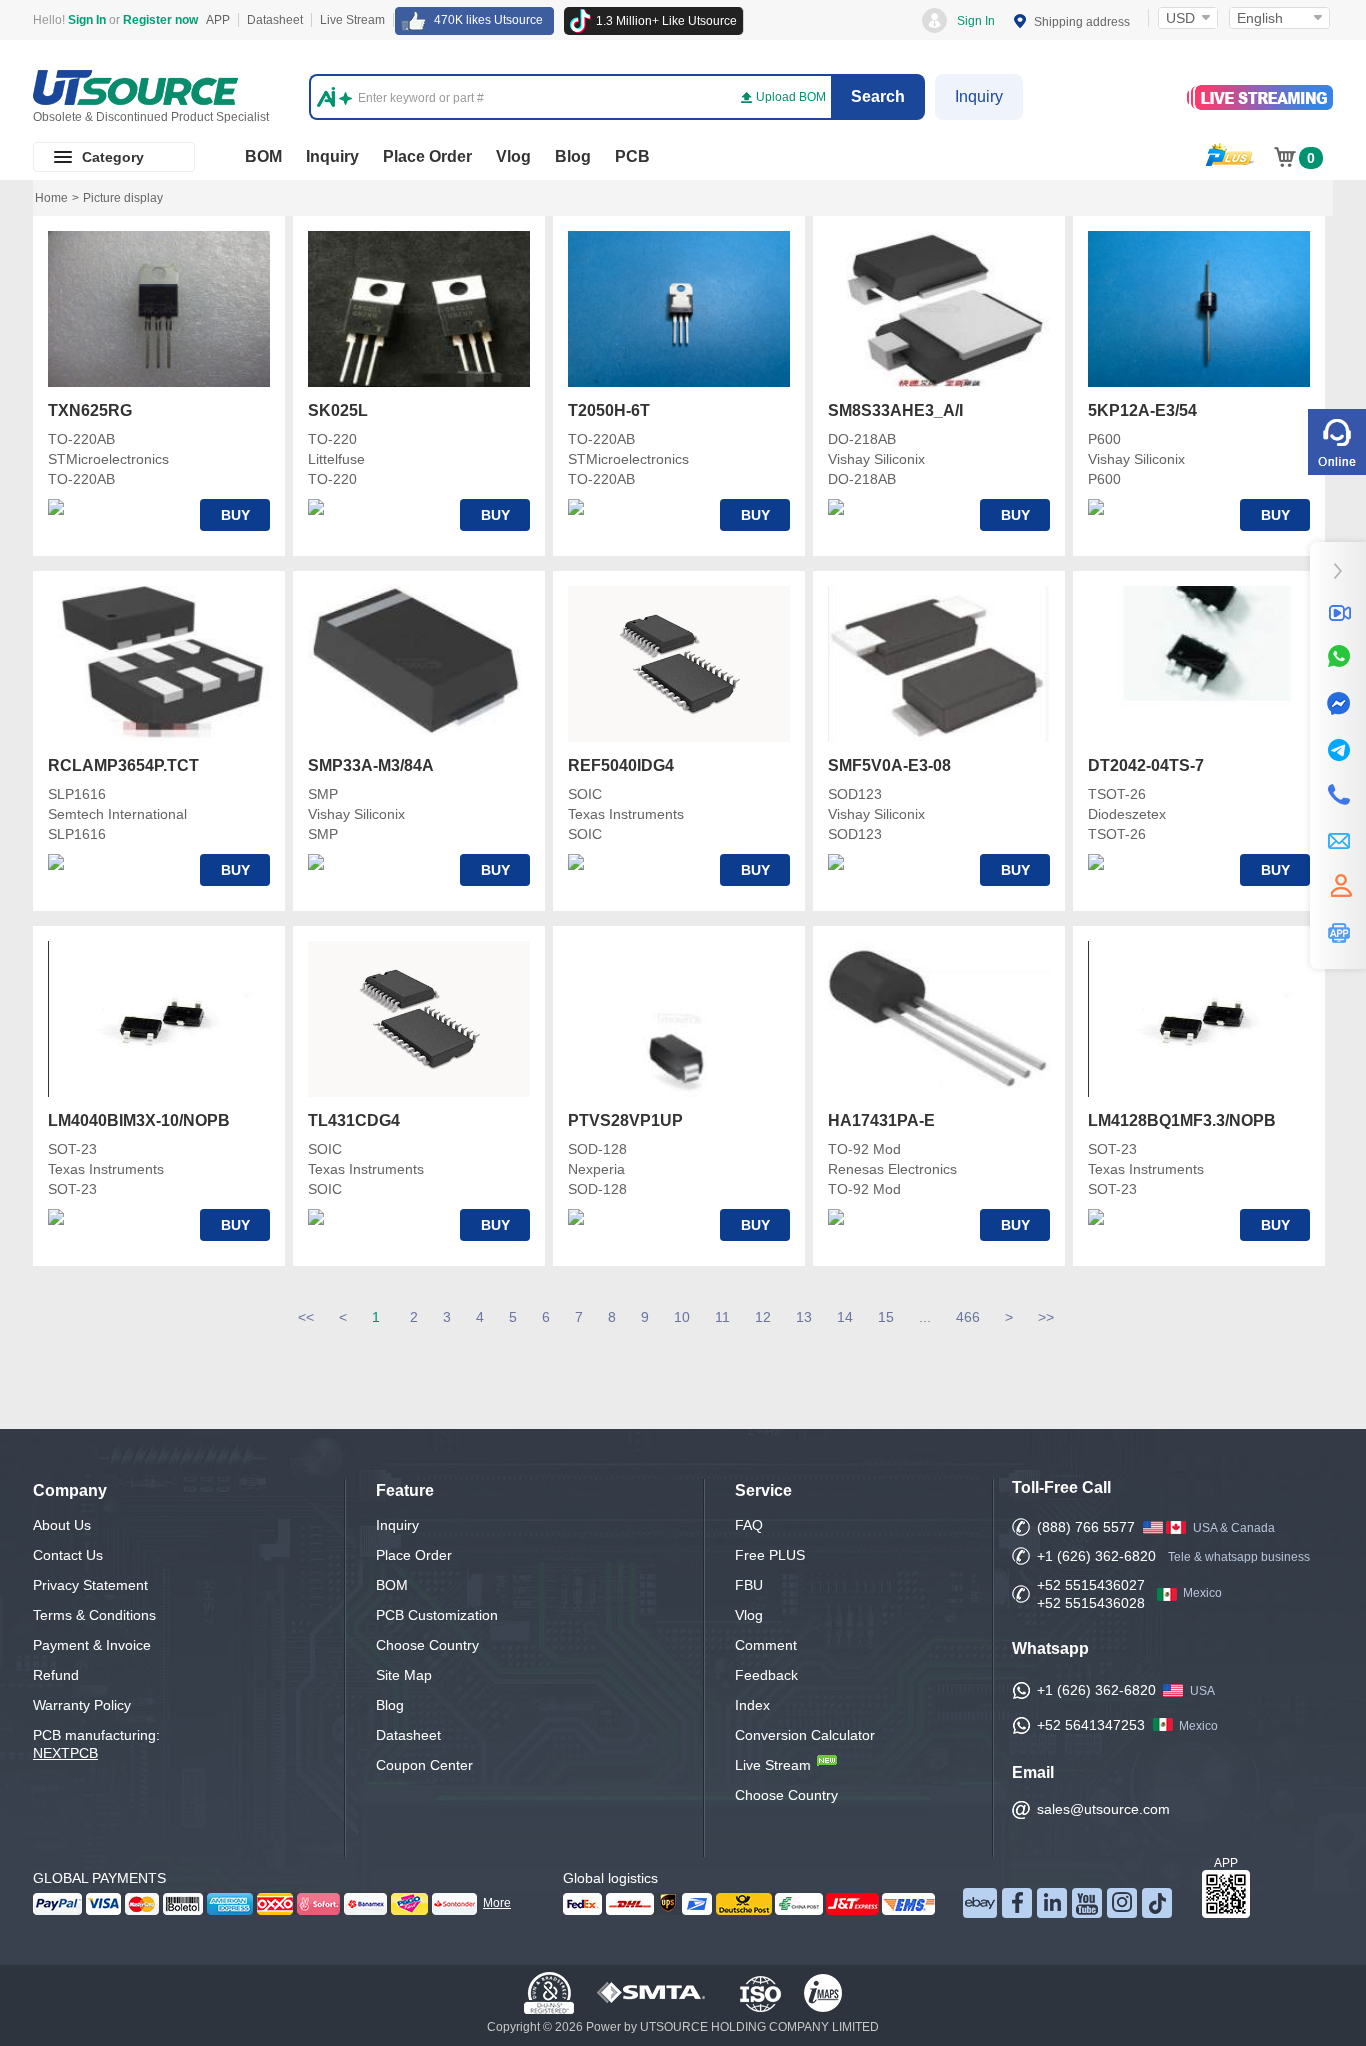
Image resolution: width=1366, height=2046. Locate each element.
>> (1046, 1317)
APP (218, 20)
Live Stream (352, 20)
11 (722, 1317)
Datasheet (275, 20)
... (925, 1317)
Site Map (404, 1675)
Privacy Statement (90, 1585)
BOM (263, 156)
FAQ (749, 1525)
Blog (573, 156)
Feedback (766, 1675)
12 (763, 1317)
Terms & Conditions (94, 1615)
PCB (632, 156)
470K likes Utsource (488, 20)
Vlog (513, 156)
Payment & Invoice (92, 1645)
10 (682, 1317)
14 (845, 1317)
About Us (62, 1525)
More (497, 1903)
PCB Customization (437, 1615)
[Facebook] (1338, 704)
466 (968, 1317)
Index (752, 1705)
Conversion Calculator (805, 1735)
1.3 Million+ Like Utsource (666, 21)
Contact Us (68, 1555)
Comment (766, 1645)
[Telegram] (1338, 750)
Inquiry (979, 96)
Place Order (427, 156)
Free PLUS (770, 1555)
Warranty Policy (82, 1705)
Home (51, 198)
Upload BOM (791, 97)
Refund (56, 1675)
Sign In (976, 21)
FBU (749, 1585)
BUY (235, 515)
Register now (160, 20)
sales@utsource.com (1103, 1809)
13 (804, 1317)
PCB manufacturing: (96, 1744)
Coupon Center (424, 1765)
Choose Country (427, 1645)
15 (886, 1317)
